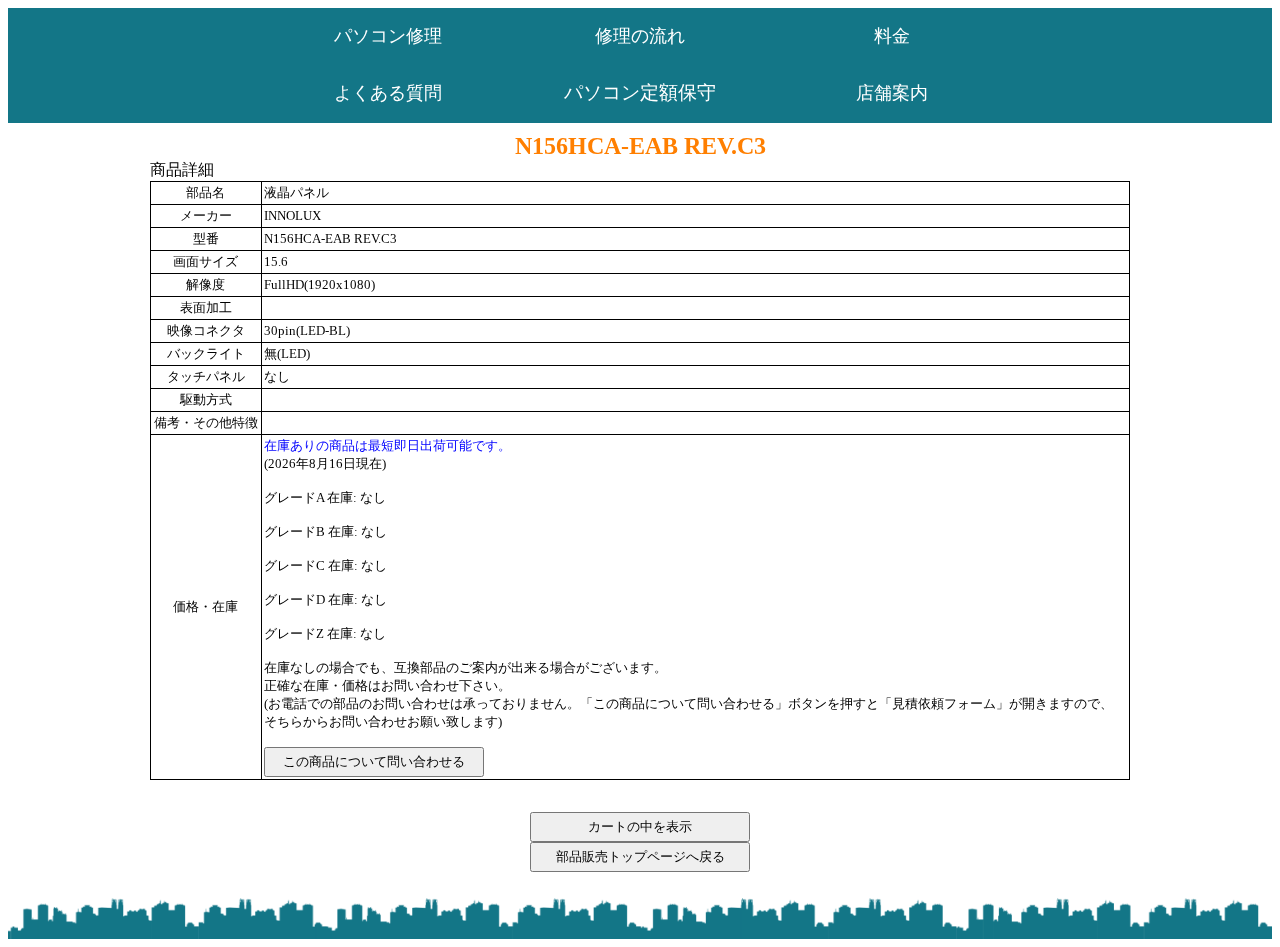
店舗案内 (892, 93)
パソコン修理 (388, 36)
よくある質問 (388, 93)
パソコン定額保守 (640, 92)
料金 (892, 36)
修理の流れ (640, 36)
